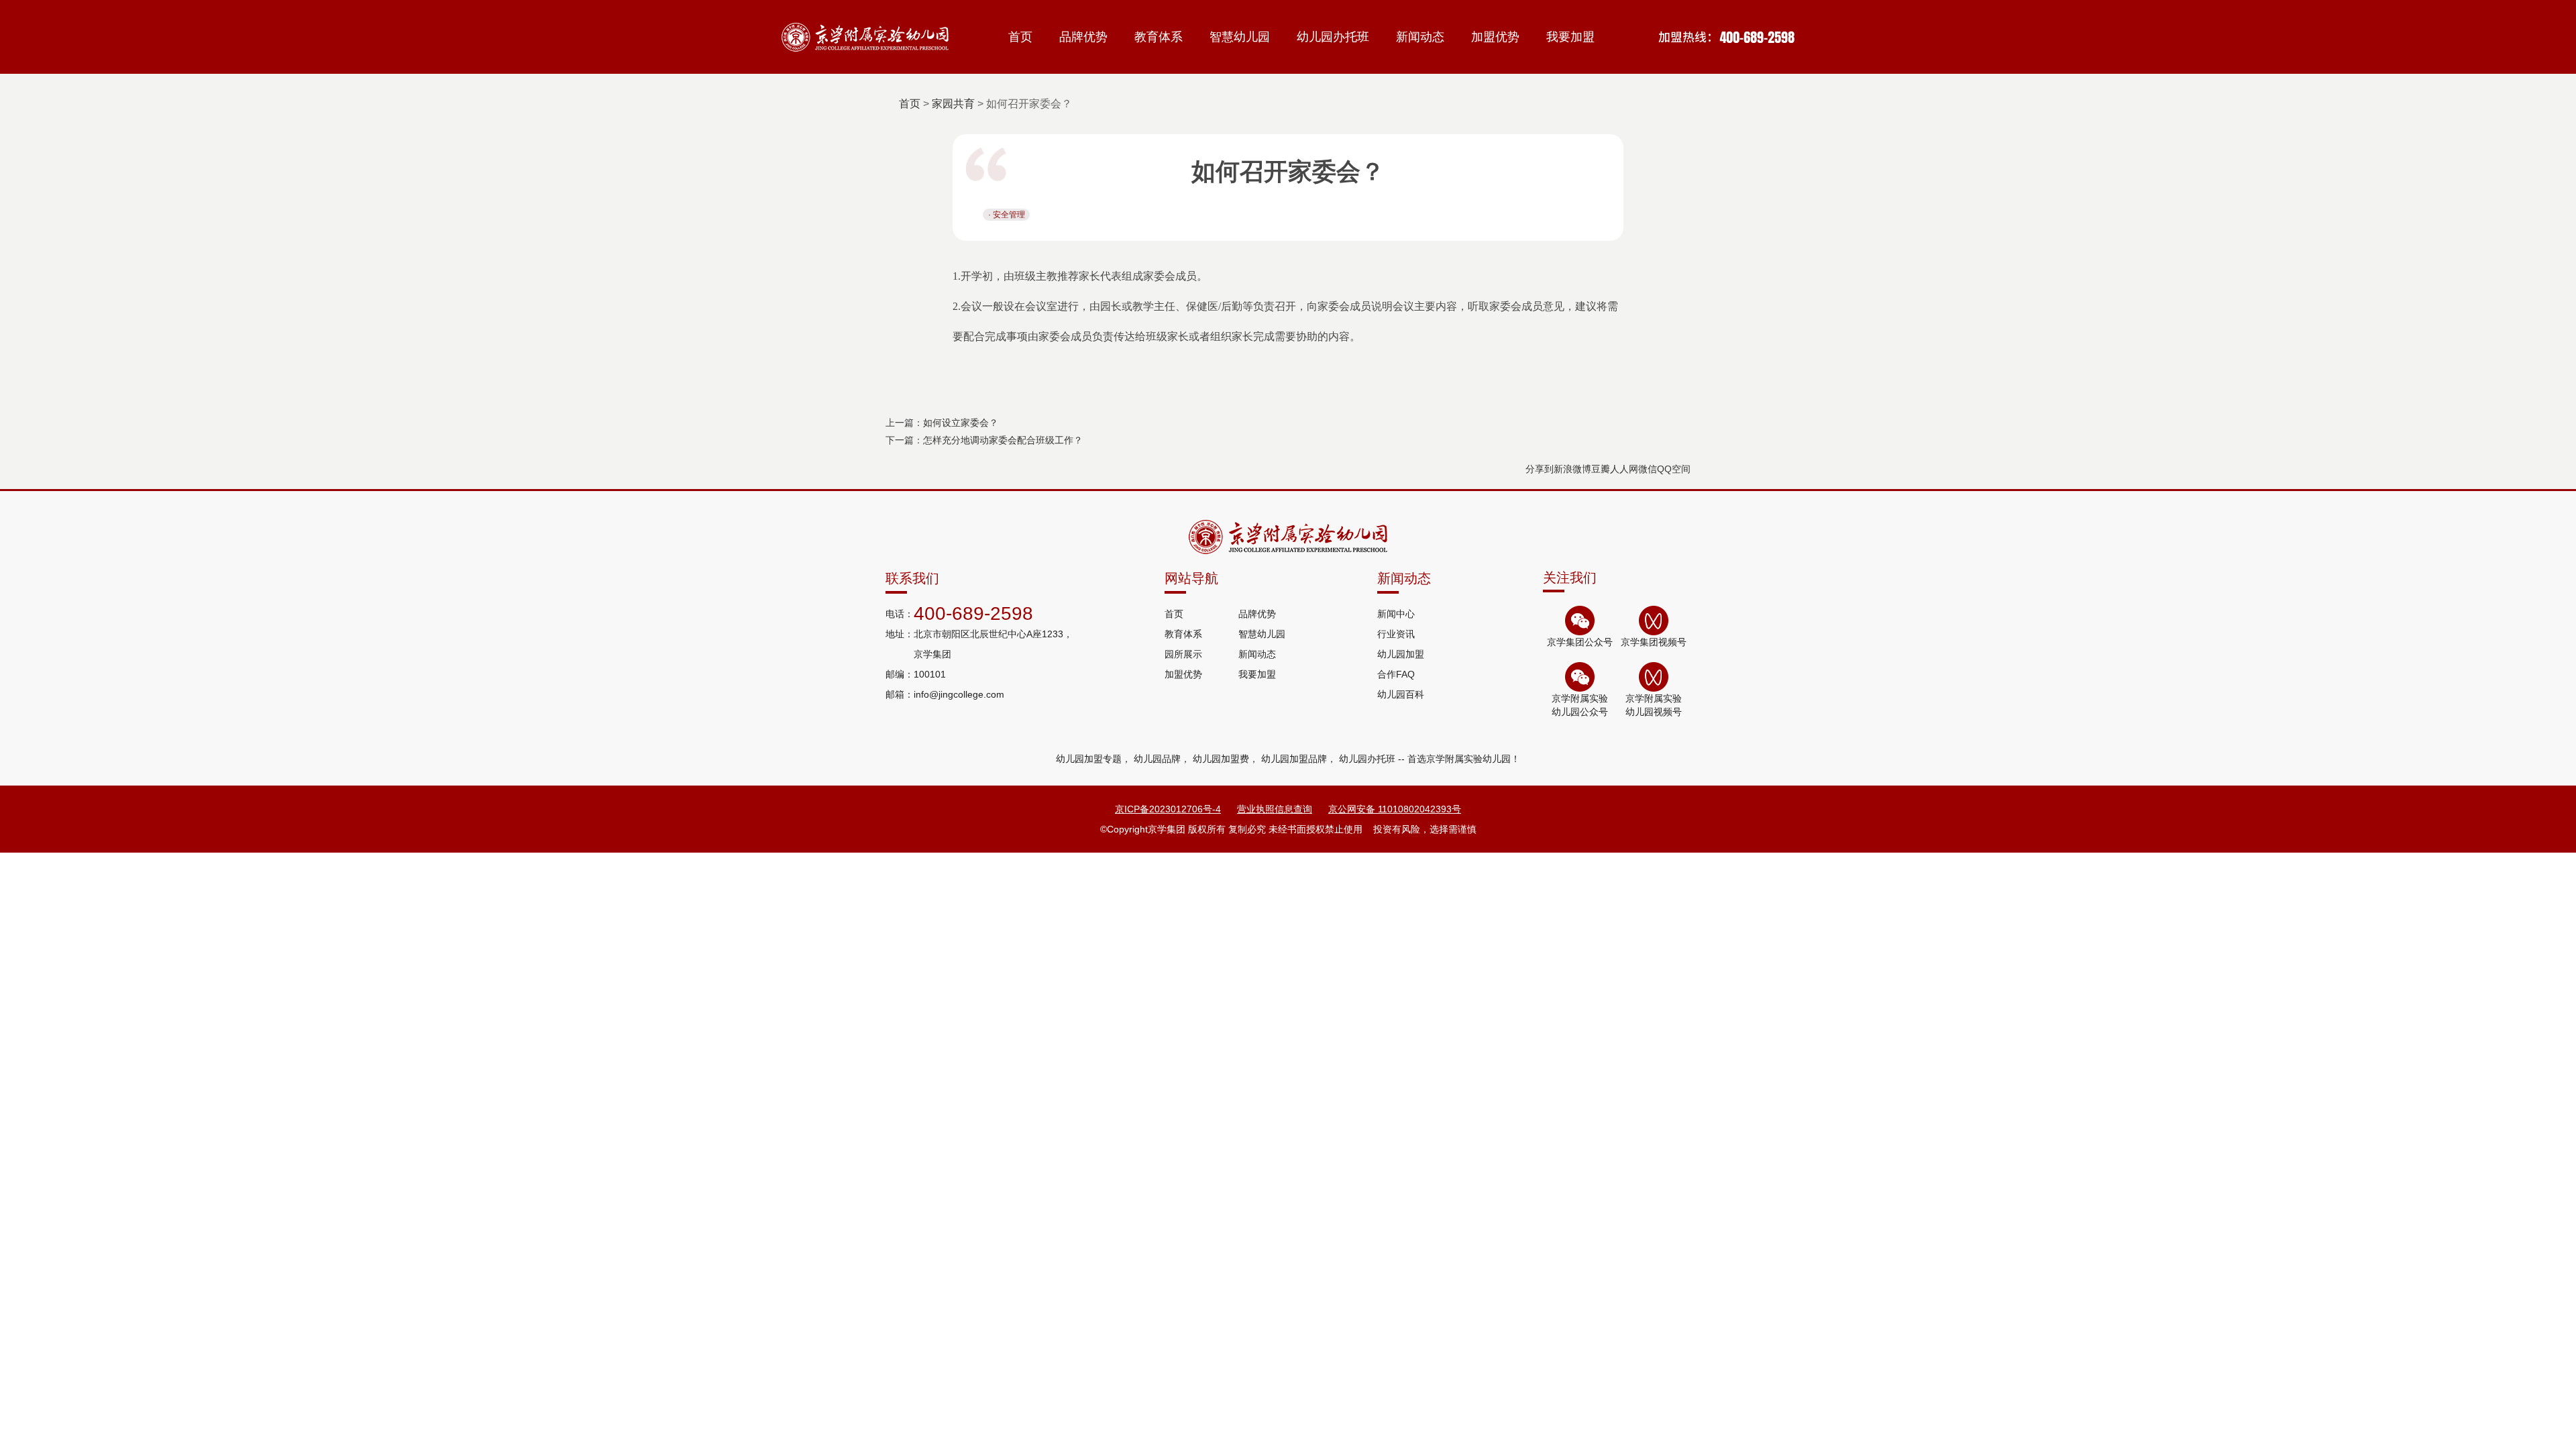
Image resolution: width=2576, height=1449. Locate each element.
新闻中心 (1396, 614)
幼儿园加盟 (1401, 654)
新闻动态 (1420, 37)
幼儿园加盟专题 (1089, 759)
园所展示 (1183, 654)
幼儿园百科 (1401, 694)
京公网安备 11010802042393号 (1395, 809)
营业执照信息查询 (1275, 809)
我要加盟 (1570, 37)
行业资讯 (1396, 634)
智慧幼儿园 (1240, 37)
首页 (1020, 37)
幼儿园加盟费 (1221, 759)
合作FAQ (1396, 674)
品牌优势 (1083, 37)
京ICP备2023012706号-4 (1168, 809)
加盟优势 (1495, 37)
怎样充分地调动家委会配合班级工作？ (1003, 440)
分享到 (1540, 469)
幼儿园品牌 (1157, 759)
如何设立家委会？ (961, 423)
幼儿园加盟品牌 (1294, 759)
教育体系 (1159, 37)
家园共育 (953, 104)
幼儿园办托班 (1333, 37)
